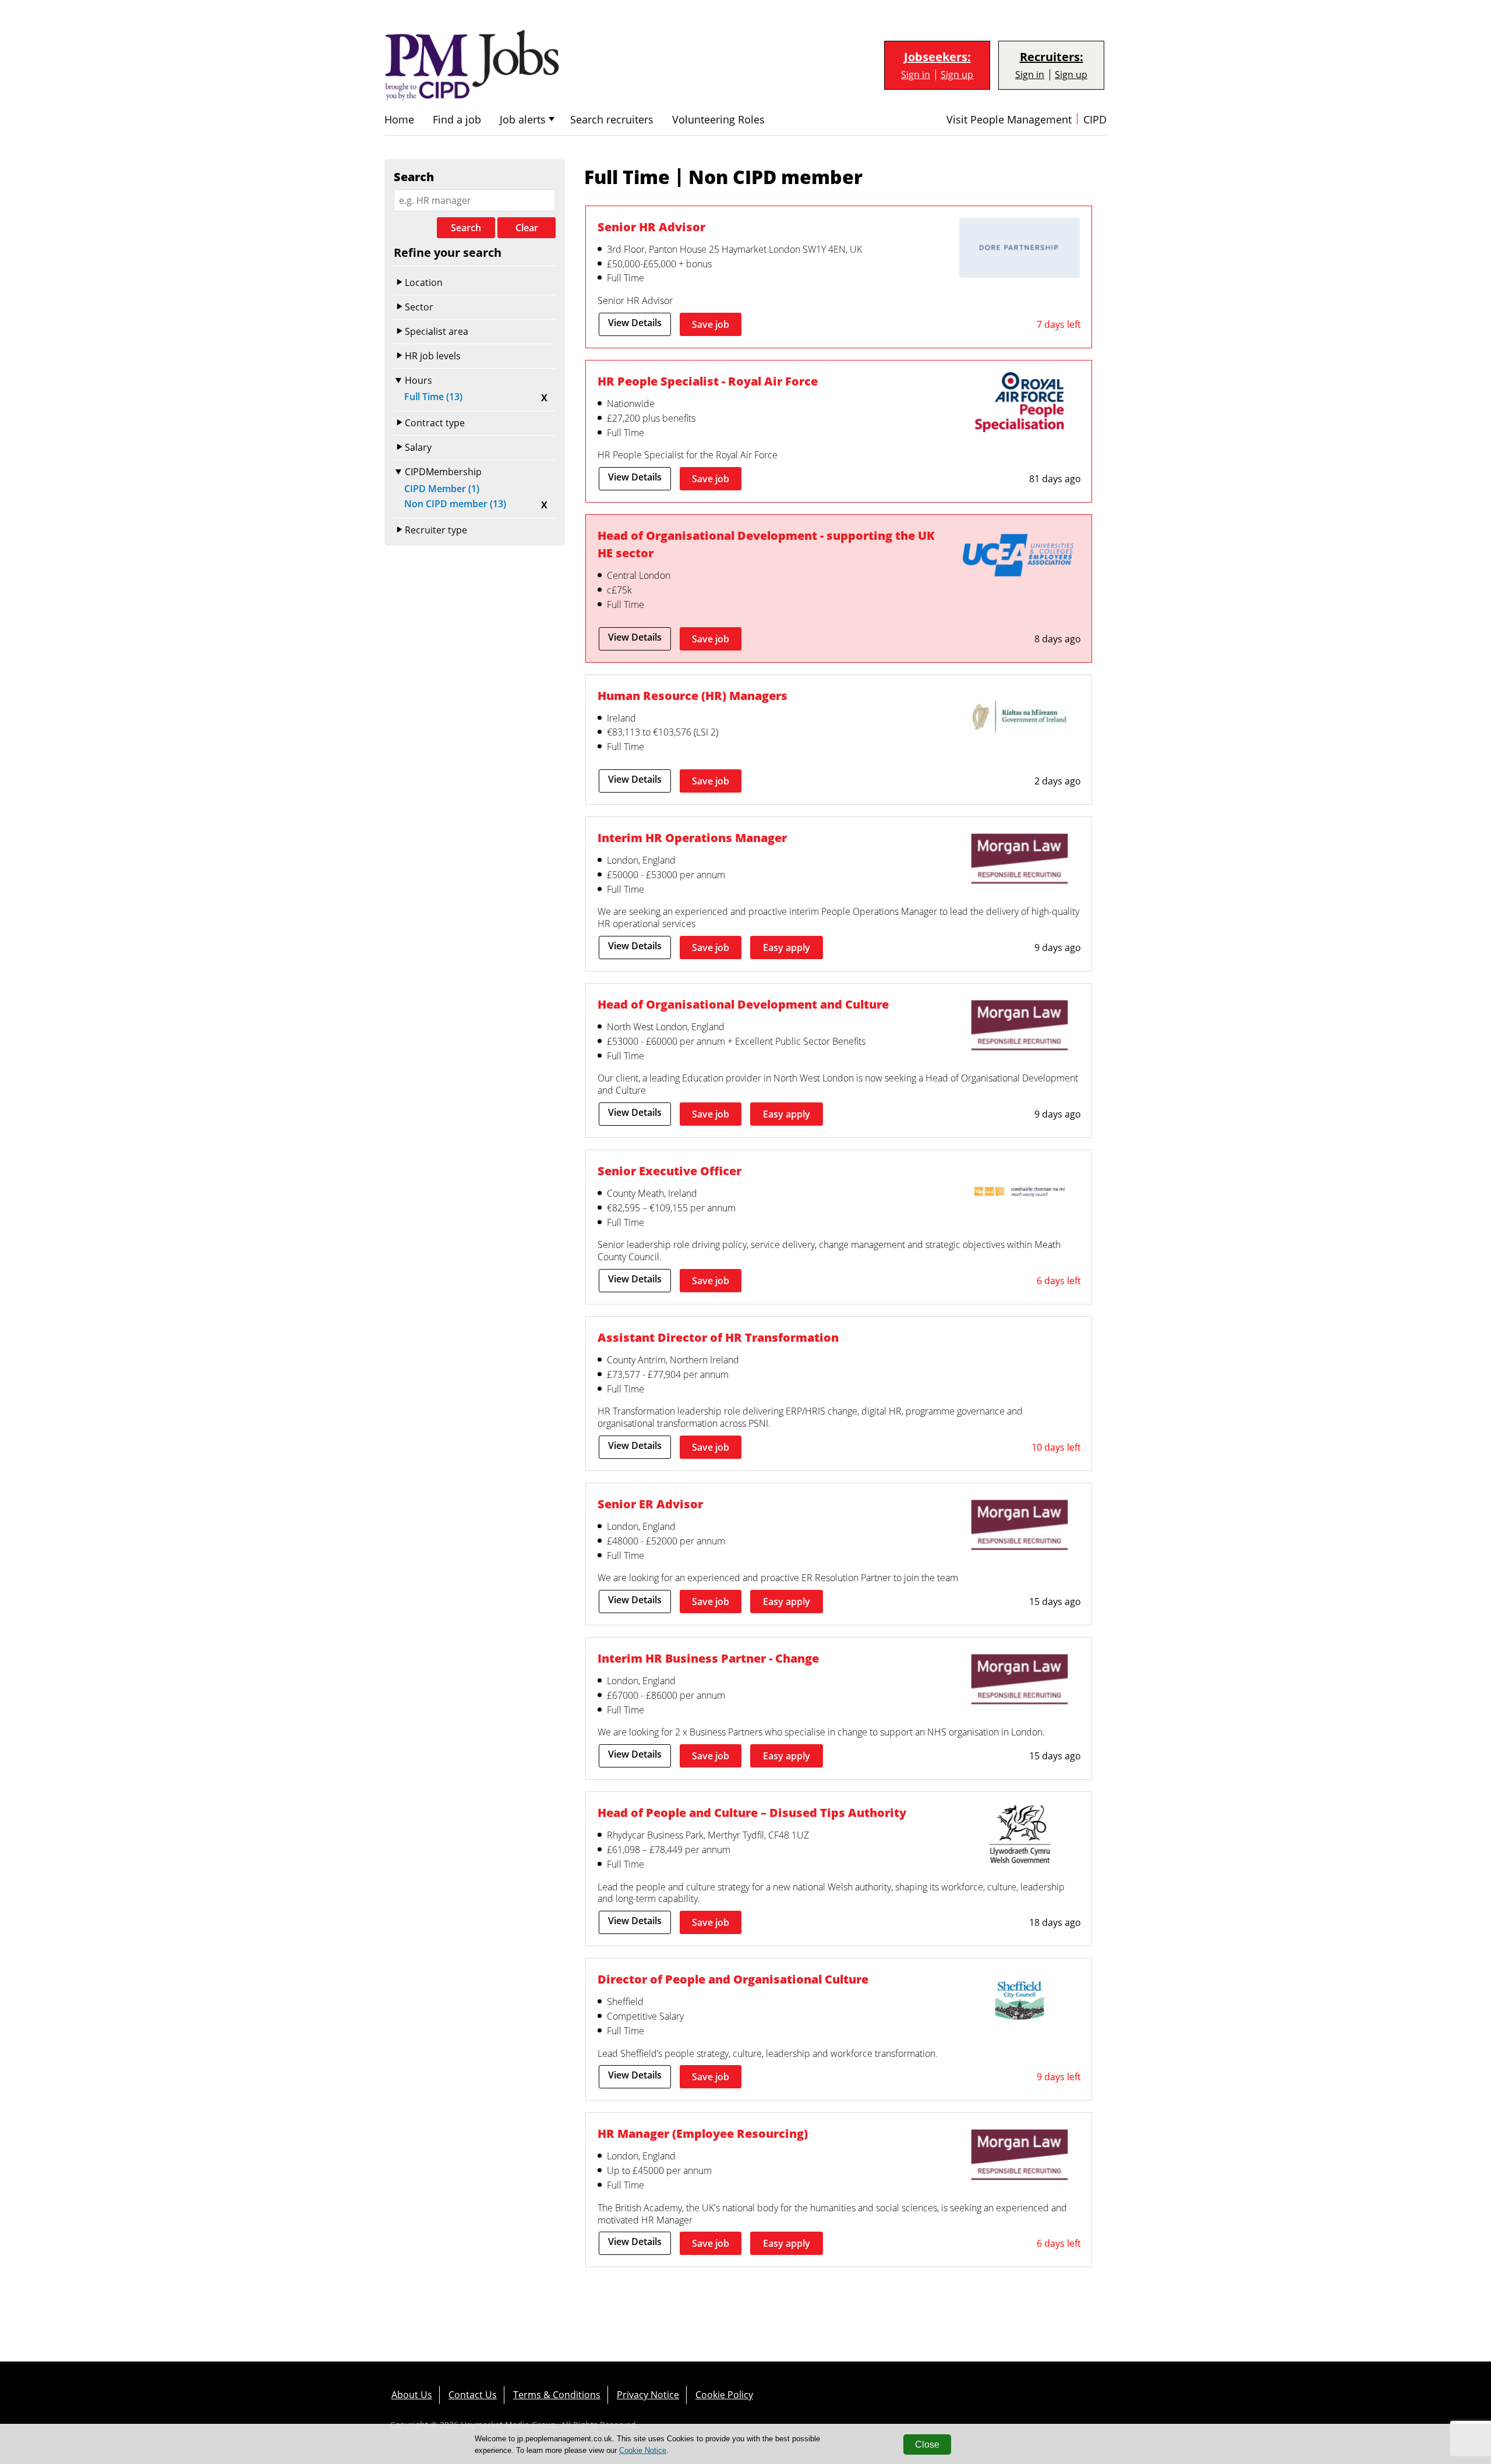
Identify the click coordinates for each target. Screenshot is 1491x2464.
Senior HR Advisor (651, 227)
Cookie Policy (724, 2395)
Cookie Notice (643, 2450)
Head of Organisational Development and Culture (743, 1004)
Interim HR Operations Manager (692, 837)
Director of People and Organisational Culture (733, 1979)
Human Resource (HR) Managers (692, 695)
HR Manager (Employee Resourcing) (703, 2133)
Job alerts (523, 120)
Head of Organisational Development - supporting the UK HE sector (766, 544)
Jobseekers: (937, 57)
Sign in (916, 75)
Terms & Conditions (557, 2395)
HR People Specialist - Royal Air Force (708, 381)
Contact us (473, 2395)
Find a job (457, 120)
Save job (711, 324)
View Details (635, 323)
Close (927, 2444)
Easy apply (787, 948)
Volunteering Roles (718, 120)
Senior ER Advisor (650, 1504)
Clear (527, 228)
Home (399, 120)
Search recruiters (612, 120)
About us (412, 2395)
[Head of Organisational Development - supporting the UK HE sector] (1020, 558)
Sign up (957, 75)
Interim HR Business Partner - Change (708, 1658)
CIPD (1095, 120)
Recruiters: (1052, 57)
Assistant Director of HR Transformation (718, 1337)
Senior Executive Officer (669, 1171)
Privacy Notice (648, 2395)
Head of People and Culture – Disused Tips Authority (752, 1812)
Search (466, 228)
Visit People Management (1009, 120)
